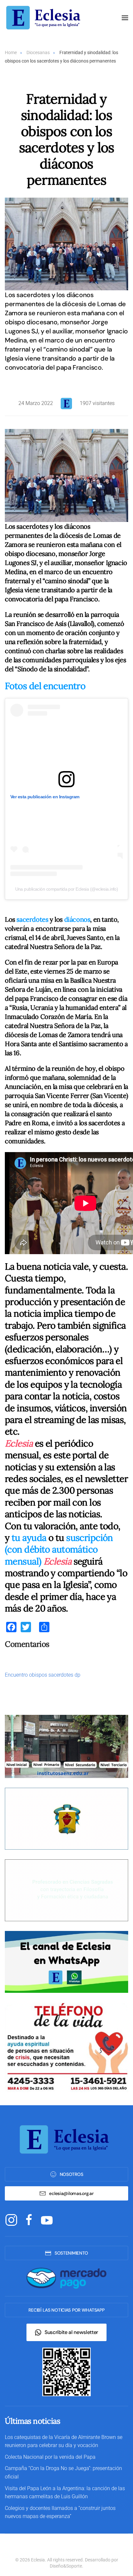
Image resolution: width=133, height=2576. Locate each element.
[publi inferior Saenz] (66, 1746)
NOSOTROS (72, 2174)
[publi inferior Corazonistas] (66, 1818)
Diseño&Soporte (66, 2566)
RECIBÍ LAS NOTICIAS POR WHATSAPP (66, 2310)
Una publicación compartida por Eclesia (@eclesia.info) (67, 889)
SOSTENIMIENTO (71, 2253)
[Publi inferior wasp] (66, 1961)
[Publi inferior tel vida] (66, 2047)
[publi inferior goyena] (66, 1890)
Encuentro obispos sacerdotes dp (43, 1675)
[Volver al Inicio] (45, 18)
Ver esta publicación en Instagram (45, 797)
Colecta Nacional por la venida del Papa (50, 2457)
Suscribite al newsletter (71, 2332)
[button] (125, 18)
